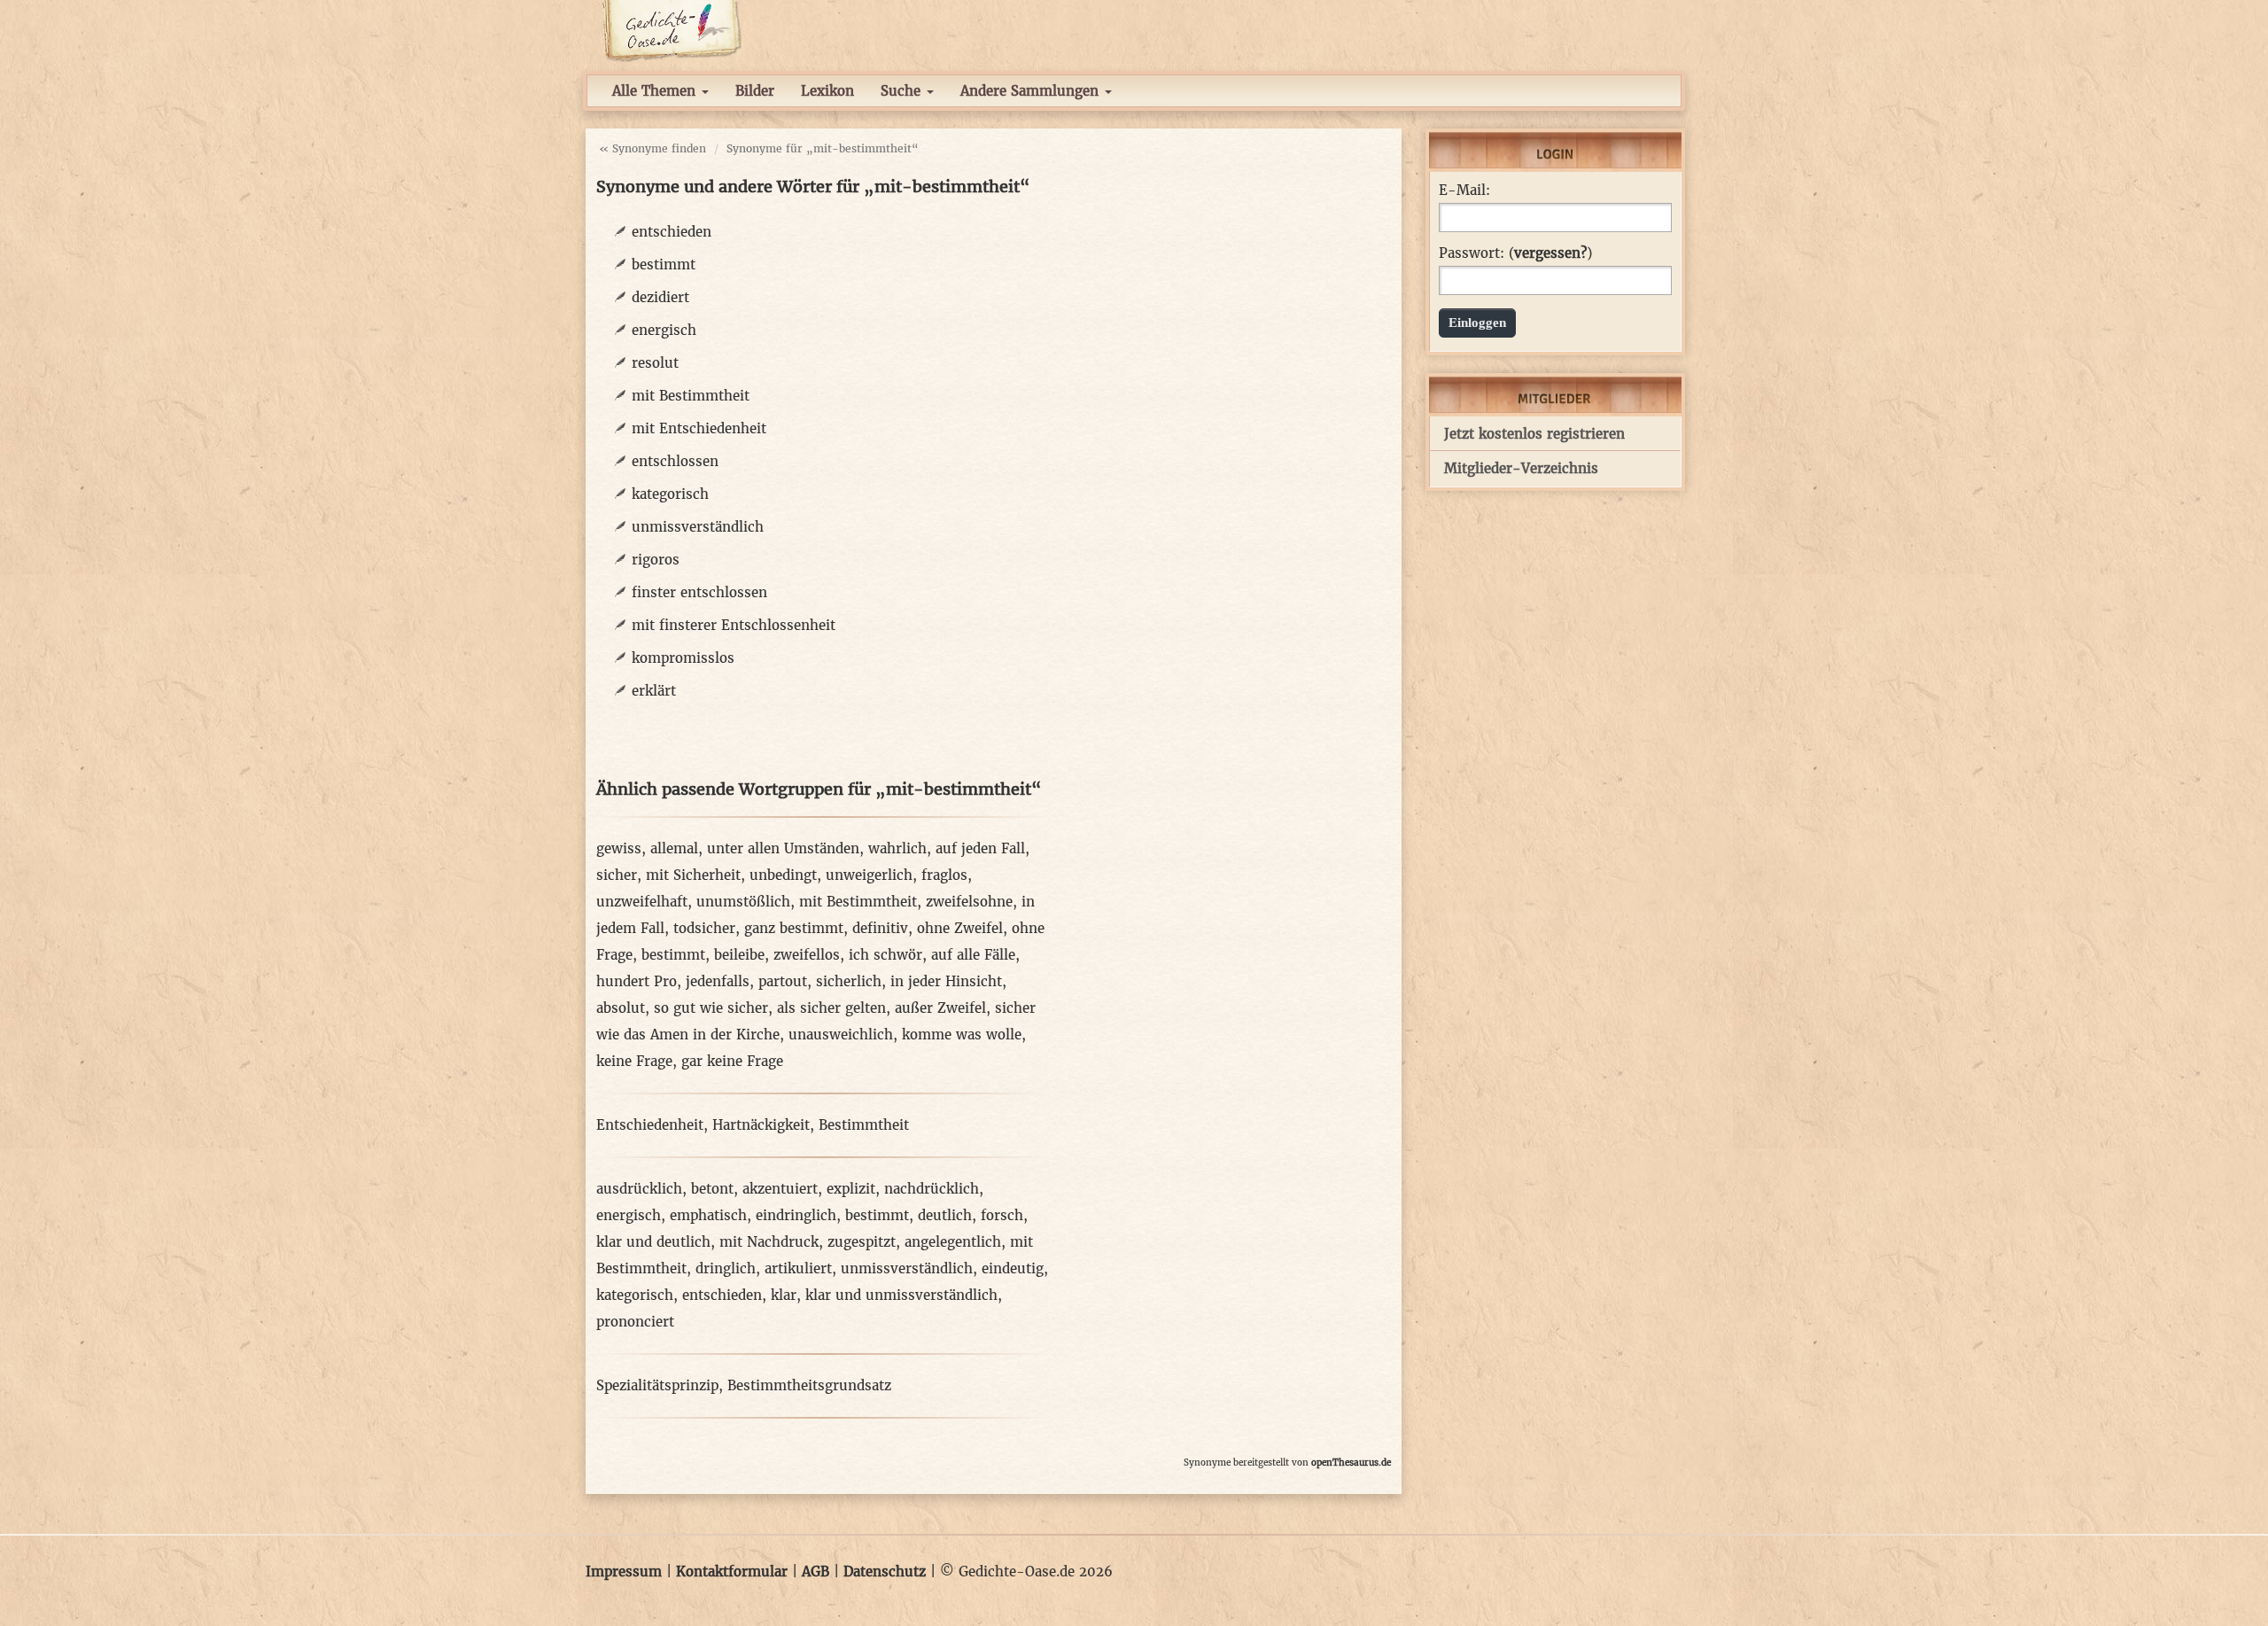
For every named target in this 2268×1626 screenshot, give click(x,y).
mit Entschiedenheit (699, 428)
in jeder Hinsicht (946, 981)
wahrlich (897, 848)
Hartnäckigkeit (761, 1125)
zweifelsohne (969, 902)
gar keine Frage (732, 1061)
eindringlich (796, 1215)
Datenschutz (885, 1572)
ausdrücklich (639, 1189)
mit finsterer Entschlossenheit (734, 625)
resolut (655, 363)
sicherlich (849, 981)
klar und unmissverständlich (901, 1295)
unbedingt (783, 875)
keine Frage (634, 1061)
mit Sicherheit (693, 875)
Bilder (755, 91)
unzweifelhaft (642, 902)
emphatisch (708, 1215)
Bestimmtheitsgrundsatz (809, 1385)
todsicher (704, 928)
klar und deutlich (653, 1242)
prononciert (635, 1322)
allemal (674, 848)
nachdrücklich (932, 1189)
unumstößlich (743, 902)
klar (784, 1295)
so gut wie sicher (711, 1008)
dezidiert (660, 297)
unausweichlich (841, 1035)
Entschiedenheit (650, 1125)
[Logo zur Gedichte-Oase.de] (671, 30)
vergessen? (1550, 253)
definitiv (880, 928)
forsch (1002, 1215)
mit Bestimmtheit (691, 396)
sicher (617, 875)
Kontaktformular (732, 1572)
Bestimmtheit (864, 1125)
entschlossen (675, 461)
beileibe (739, 955)
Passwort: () (1515, 253)
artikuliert (798, 1268)
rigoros (656, 560)
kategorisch (670, 494)
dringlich (726, 1268)
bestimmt (664, 265)
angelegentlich (953, 1242)
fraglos (944, 875)
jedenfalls (718, 981)
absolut (621, 1008)
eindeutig (1013, 1268)
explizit (851, 1189)
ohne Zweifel (960, 928)
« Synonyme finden (652, 148)
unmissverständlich (698, 527)
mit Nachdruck (769, 1242)
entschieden (672, 232)
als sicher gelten (831, 1008)
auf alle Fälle (973, 955)
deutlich (945, 1215)
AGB (816, 1572)
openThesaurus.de (1351, 1463)
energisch (664, 330)
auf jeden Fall (980, 848)
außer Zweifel (940, 1008)
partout (783, 981)
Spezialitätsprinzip (657, 1385)
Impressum (624, 1572)
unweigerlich (869, 875)
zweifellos (807, 955)
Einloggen (1477, 323)
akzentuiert (780, 1189)
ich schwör (885, 955)
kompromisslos (683, 658)
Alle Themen (656, 91)
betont (712, 1189)
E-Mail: (1464, 191)
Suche (903, 91)
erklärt (654, 691)
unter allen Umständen (783, 848)
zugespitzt (862, 1242)
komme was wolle (962, 1035)
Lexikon (827, 91)
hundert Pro (637, 981)
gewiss (619, 848)
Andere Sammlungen (1032, 91)
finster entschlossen (699, 592)
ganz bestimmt (794, 928)
